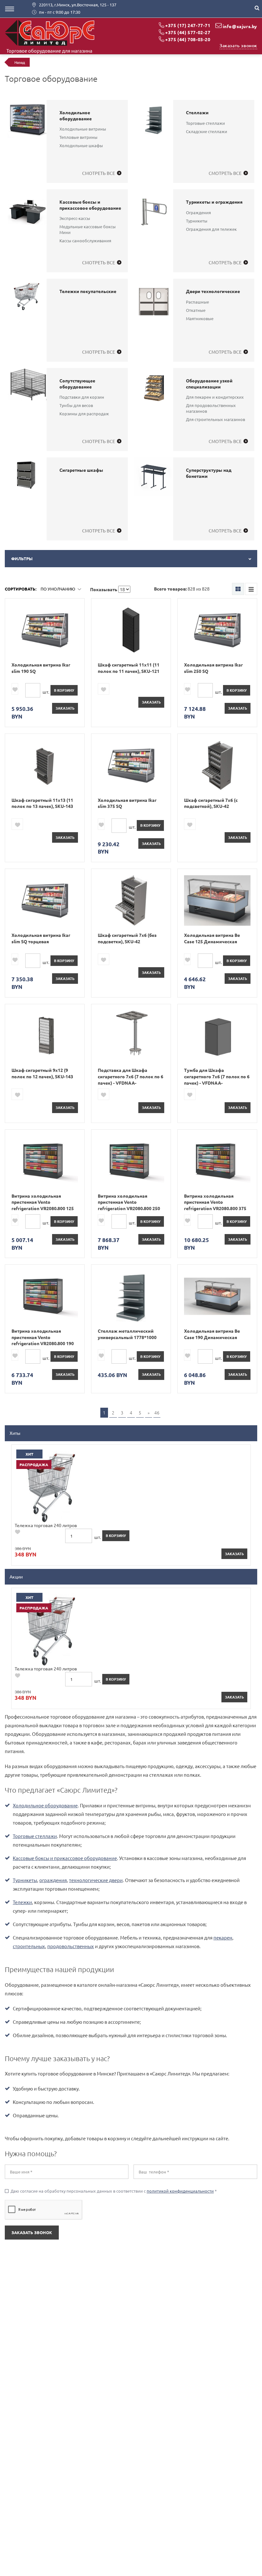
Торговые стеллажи (205, 123)
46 (157, 1412)
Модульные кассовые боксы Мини (88, 229)
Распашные (197, 302)
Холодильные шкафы (81, 145)
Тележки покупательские (88, 291)
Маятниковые (200, 318)
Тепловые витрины (78, 137)
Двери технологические (213, 291)
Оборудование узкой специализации (209, 384)
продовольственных (71, 1946)
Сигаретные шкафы (81, 470)
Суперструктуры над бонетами (209, 473)
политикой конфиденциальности (180, 2191)
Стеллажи (197, 112)
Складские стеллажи (207, 131)
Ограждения (198, 212)
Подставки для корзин (82, 397)
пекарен (223, 1937)
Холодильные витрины (83, 129)
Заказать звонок (238, 45)
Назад (20, 62)
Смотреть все (99, 173)
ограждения (53, 1880)
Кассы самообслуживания (85, 241)
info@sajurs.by (240, 26)
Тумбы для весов (76, 405)
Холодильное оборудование (76, 116)
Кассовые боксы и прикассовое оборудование (90, 205)
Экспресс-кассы (75, 218)
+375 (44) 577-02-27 (188, 32)
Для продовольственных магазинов (211, 408)
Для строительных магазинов (216, 419)
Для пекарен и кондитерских (215, 397)
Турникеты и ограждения (214, 202)
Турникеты (197, 221)
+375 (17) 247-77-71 (188, 25)
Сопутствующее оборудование (77, 384)
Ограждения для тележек (211, 229)
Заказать (65, 708)
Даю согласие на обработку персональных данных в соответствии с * (111, 2191)
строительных (29, 1946)
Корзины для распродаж (84, 414)
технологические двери (96, 1880)
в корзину (64, 690)
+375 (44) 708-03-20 (188, 39)
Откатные (196, 310)
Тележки (22, 1902)
